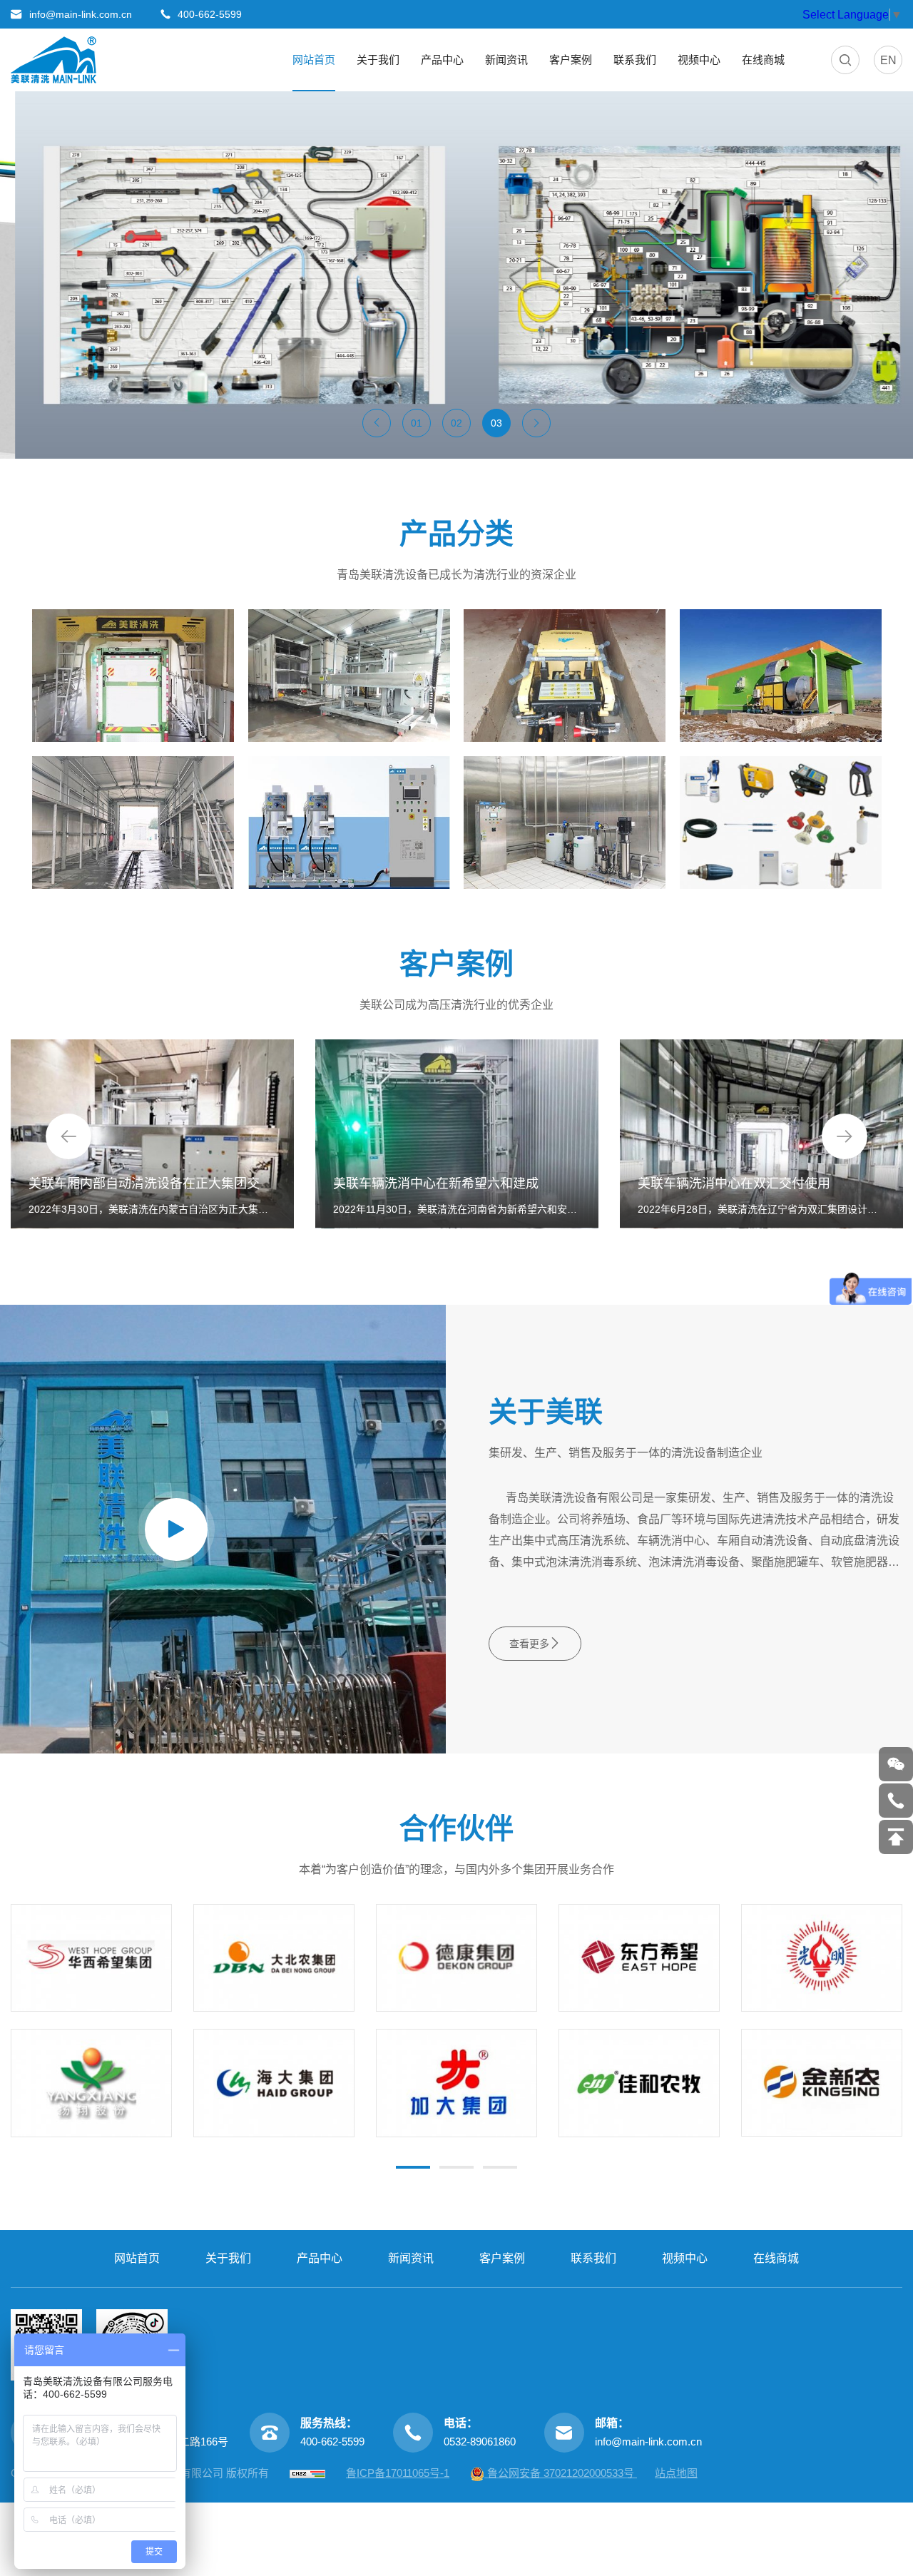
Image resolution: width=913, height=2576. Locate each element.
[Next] (845, 1136)
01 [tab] (417, 423)
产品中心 (442, 60)
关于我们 (378, 60)
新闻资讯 (506, 60)
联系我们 (635, 60)
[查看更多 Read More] (781, 823)
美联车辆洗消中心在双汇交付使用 (734, 1183)
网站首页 (314, 60)
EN (888, 60)
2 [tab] (456, 2167)
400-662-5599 (332, 2442)
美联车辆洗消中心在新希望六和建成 (436, 1183)
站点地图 (676, 2473)
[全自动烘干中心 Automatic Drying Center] (781, 676)
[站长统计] (307, 2473)
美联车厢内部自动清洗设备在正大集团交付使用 (163, 1183)
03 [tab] (496, 423)
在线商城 (763, 60)
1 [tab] (413, 2167)
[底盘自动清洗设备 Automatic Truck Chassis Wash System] (565, 676)
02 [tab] (456, 423)
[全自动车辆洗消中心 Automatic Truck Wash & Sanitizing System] (133, 676)
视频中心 (699, 60)
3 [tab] (500, 2167)
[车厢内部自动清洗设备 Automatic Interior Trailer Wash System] (349, 676)
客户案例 (571, 60)
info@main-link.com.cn (648, 2442)
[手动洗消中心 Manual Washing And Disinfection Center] (133, 823)
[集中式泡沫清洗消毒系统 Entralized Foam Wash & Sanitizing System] (565, 823)
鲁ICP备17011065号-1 (398, 2473)
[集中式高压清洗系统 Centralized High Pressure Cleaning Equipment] (349, 823)
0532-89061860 (480, 2442)
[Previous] (68, 1136)
